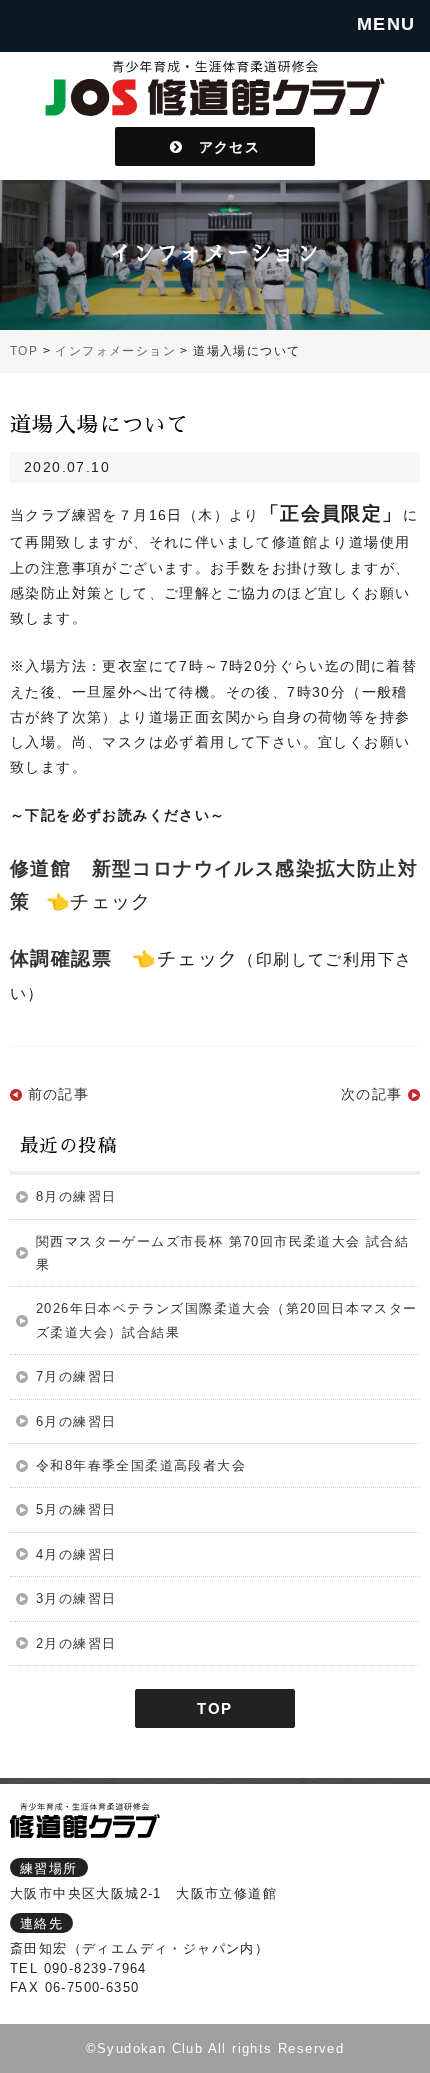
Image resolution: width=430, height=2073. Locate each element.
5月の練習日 (76, 1509)
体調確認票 (61, 958)
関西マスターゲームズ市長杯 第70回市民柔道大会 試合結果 (222, 1253)
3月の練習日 (76, 1598)
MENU (386, 24)
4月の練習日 (76, 1554)
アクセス (221, 146)
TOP (214, 1708)
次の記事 (372, 1094)
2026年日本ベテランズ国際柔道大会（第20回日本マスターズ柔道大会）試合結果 (227, 1320)
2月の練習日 (76, 1643)
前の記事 (59, 1094)
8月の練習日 (76, 1196)
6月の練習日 (76, 1421)
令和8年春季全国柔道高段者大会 (141, 1465)
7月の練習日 (76, 1376)
